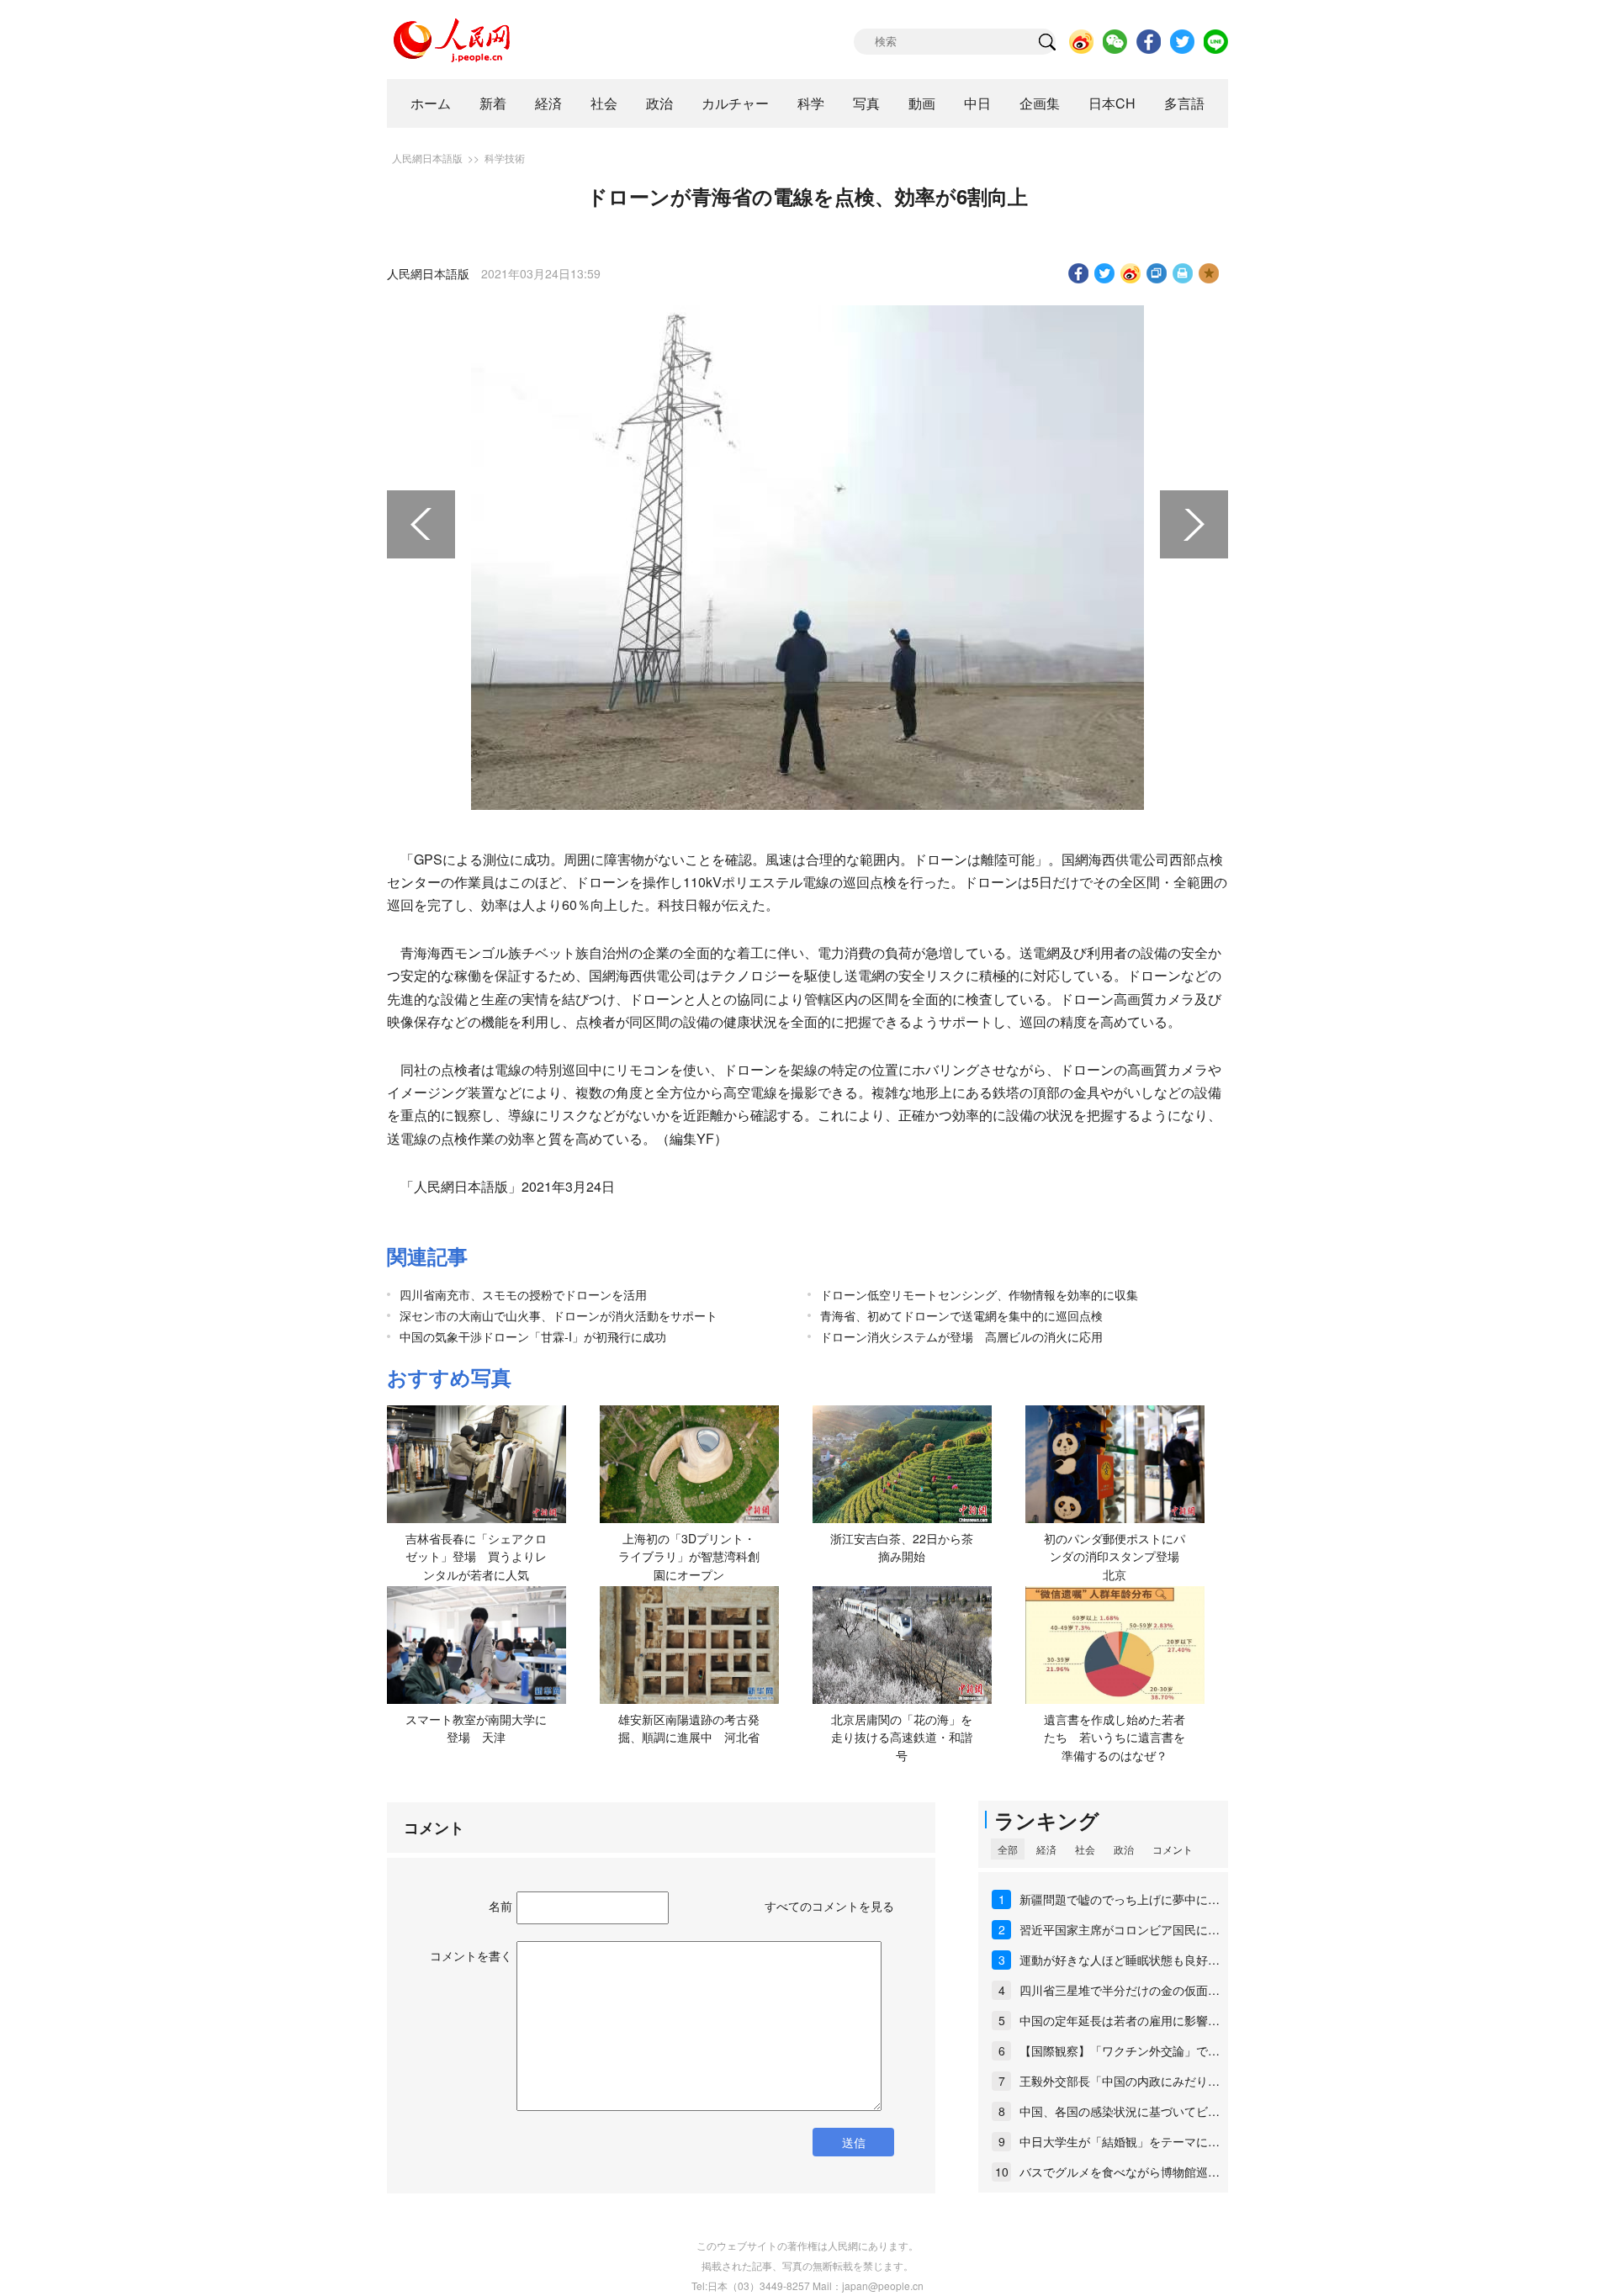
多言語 (1184, 103)
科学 (811, 103)
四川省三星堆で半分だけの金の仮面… (1120, 1990)
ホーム (431, 103)
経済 (548, 103)
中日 (977, 103)
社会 (604, 103)
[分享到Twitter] (1105, 273)
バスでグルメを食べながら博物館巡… (1120, 2172)
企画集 (1040, 103)
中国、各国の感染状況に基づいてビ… (1120, 2111)
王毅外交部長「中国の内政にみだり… (1120, 2081)
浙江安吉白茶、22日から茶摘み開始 (902, 1547)
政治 (659, 103)
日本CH (1112, 103)
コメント (1173, 1849)
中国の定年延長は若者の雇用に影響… (1120, 2020)
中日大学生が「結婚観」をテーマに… (1120, 2141)
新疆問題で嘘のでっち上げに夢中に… (1120, 1899)
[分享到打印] (1183, 273)
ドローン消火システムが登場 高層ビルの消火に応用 (961, 1336)
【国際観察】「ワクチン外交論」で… (1120, 2050)
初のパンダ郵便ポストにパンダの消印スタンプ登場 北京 (1117, 1556)
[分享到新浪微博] (1131, 273)
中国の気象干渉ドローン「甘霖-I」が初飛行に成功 (533, 1336)
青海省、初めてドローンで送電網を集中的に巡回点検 (961, 1315)
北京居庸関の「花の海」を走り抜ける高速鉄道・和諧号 (902, 1737)
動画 (922, 103)
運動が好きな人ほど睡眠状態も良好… (1120, 1960)
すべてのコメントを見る (829, 1906)
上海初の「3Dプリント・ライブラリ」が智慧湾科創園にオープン (689, 1556)
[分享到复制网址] (1157, 273)
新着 (493, 103)
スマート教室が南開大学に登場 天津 (476, 1728)
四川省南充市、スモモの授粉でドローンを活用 (523, 1294)
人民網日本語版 (427, 158)
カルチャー (735, 103)
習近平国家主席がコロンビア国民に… (1120, 1929)
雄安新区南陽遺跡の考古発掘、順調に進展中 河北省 (689, 1728)
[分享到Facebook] (1079, 273)
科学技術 (505, 158)
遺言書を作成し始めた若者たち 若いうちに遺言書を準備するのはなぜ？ (1115, 1737)
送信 (854, 2142)
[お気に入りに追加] (1209, 273)
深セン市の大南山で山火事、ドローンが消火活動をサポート (559, 1315)
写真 (866, 103)
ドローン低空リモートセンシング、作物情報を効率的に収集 (979, 1294)
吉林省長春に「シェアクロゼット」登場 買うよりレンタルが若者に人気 (476, 1556)
